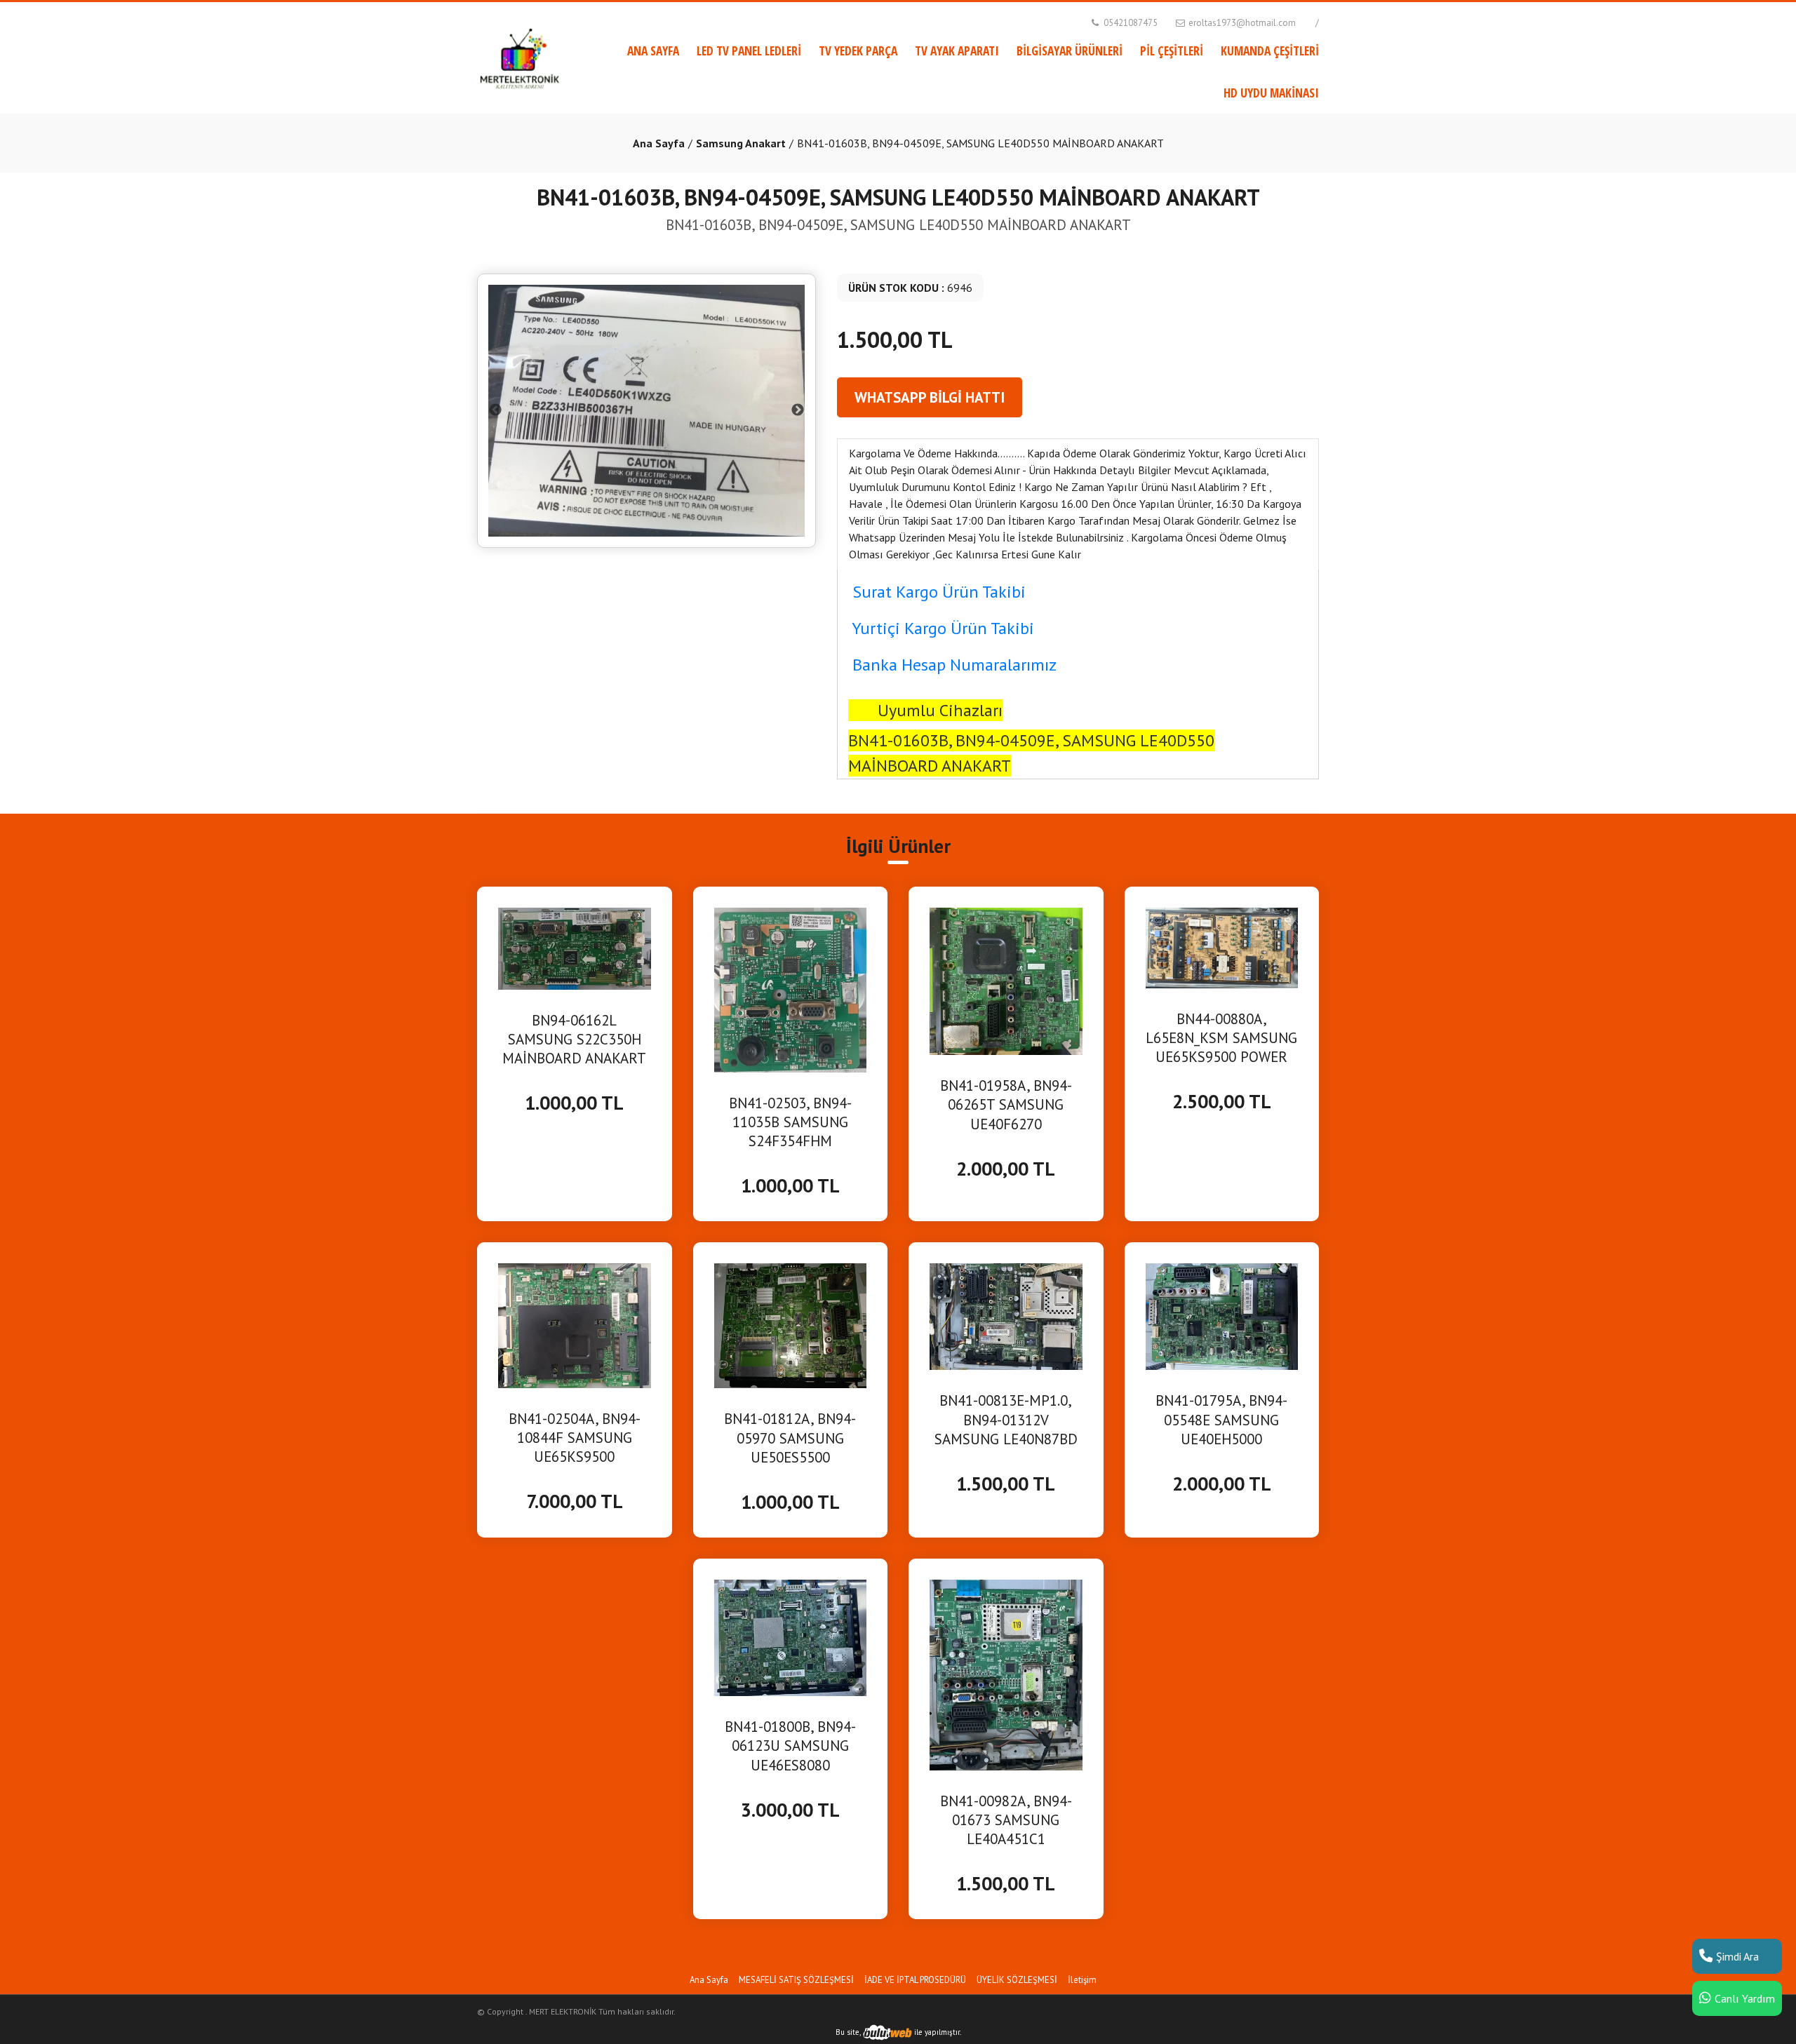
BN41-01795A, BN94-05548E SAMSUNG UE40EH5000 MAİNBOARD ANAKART (1222, 1420)
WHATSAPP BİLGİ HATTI (930, 397)
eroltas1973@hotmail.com (1241, 23)
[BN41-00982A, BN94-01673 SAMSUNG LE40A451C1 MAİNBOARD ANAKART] (1006, 1674)
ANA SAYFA (653, 51)
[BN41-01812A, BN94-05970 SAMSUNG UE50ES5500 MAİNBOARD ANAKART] (791, 1324)
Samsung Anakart (741, 143)
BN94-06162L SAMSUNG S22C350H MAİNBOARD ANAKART (574, 1039)
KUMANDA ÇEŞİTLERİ (1270, 51)
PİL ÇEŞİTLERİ (1172, 51)
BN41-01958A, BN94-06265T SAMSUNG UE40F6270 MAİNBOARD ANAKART (1006, 1105)
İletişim (1082, 1980)
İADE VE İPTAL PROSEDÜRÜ (915, 1980)
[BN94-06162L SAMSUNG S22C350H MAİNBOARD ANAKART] (575, 948)
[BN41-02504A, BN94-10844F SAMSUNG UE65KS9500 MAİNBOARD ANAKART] (575, 1324)
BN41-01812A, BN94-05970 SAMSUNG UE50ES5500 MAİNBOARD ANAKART (790, 1438)
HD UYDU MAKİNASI (1271, 93)
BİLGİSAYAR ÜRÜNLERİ (1070, 51)
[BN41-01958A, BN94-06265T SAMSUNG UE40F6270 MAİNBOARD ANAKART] (1006, 980)
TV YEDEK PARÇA (858, 51)
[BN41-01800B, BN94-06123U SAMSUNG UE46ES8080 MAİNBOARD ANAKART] (791, 1636)
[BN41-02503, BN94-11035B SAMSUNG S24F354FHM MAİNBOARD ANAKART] (791, 989)
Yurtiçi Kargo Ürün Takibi (943, 628)
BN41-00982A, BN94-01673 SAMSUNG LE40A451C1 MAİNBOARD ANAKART (1006, 1820)
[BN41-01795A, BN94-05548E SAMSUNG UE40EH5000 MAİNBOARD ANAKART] (1222, 1315)
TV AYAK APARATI (957, 51)
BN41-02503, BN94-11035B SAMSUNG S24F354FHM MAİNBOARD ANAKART (790, 1122)
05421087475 (1130, 23)
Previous (495, 410)
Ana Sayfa (659, 143)
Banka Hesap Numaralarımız (954, 665)
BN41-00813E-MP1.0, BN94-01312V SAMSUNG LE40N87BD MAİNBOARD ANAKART (1006, 1420)
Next (798, 410)
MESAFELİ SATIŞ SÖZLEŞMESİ (796, 1980)
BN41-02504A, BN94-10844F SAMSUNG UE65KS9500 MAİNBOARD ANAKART (574, 1438)
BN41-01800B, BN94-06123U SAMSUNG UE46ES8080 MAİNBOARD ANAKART (790, 1746)
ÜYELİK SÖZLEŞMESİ (1017, 1980)
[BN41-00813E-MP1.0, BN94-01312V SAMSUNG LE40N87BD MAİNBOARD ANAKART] (1006, 1315)
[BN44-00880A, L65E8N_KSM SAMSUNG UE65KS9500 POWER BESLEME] (1222, 946)
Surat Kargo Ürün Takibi (939, 592)
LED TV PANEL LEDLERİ (749, 51)
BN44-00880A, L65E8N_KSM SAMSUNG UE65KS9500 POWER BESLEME (1221, 1038)
